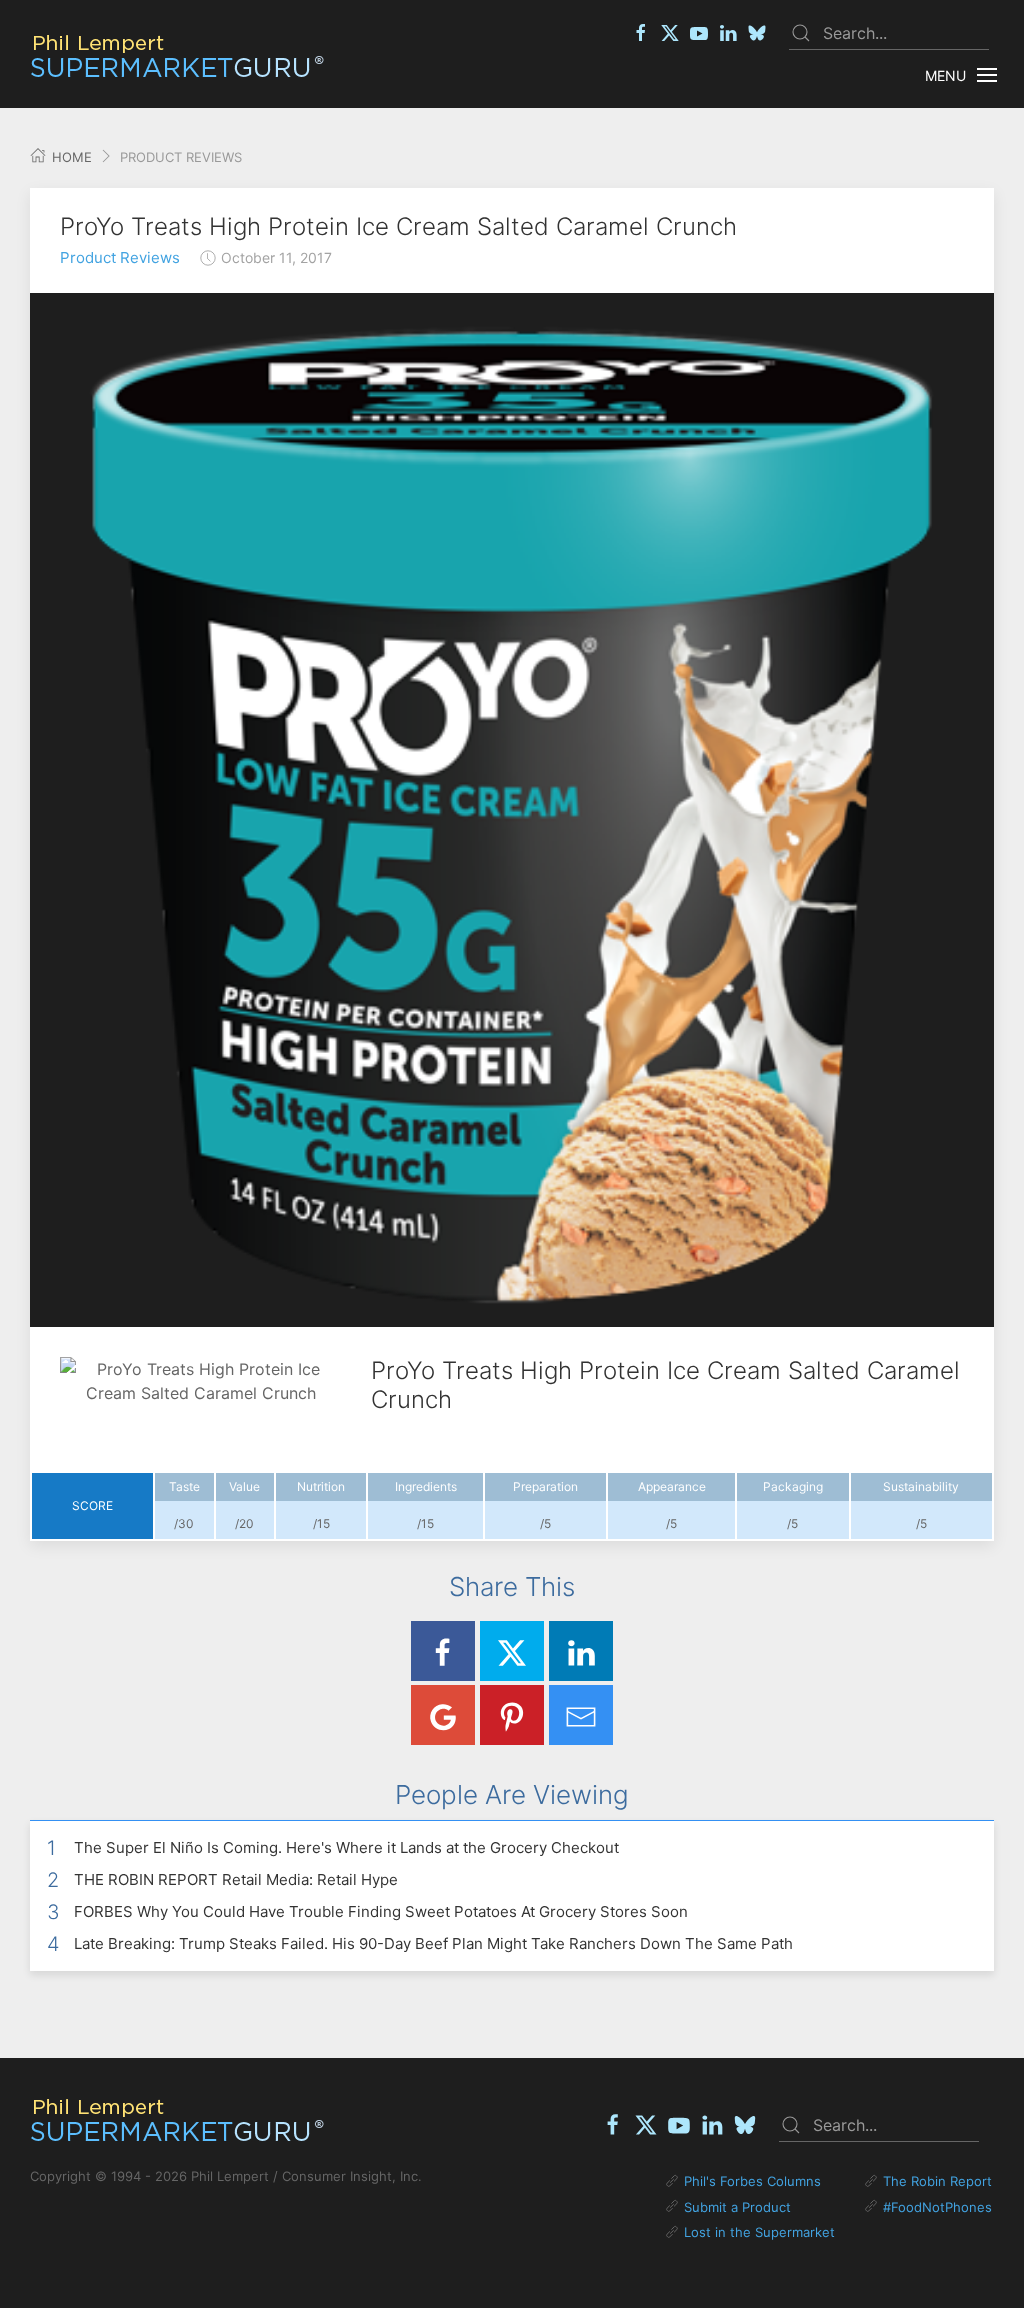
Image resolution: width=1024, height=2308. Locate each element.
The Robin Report (937, 2181)
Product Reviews (120, 257)
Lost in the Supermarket (759, 2232)
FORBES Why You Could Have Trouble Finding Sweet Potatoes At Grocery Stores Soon (381, 1911)
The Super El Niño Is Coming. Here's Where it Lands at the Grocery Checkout (346, 1847)
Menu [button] (945, 75)
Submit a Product (737, 2207)
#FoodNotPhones (937, 2207)
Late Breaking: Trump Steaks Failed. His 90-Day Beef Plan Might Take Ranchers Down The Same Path (433, 1943)
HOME (70, 157)
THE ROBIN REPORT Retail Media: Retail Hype (236, 1879)
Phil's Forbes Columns (752, 2181)
